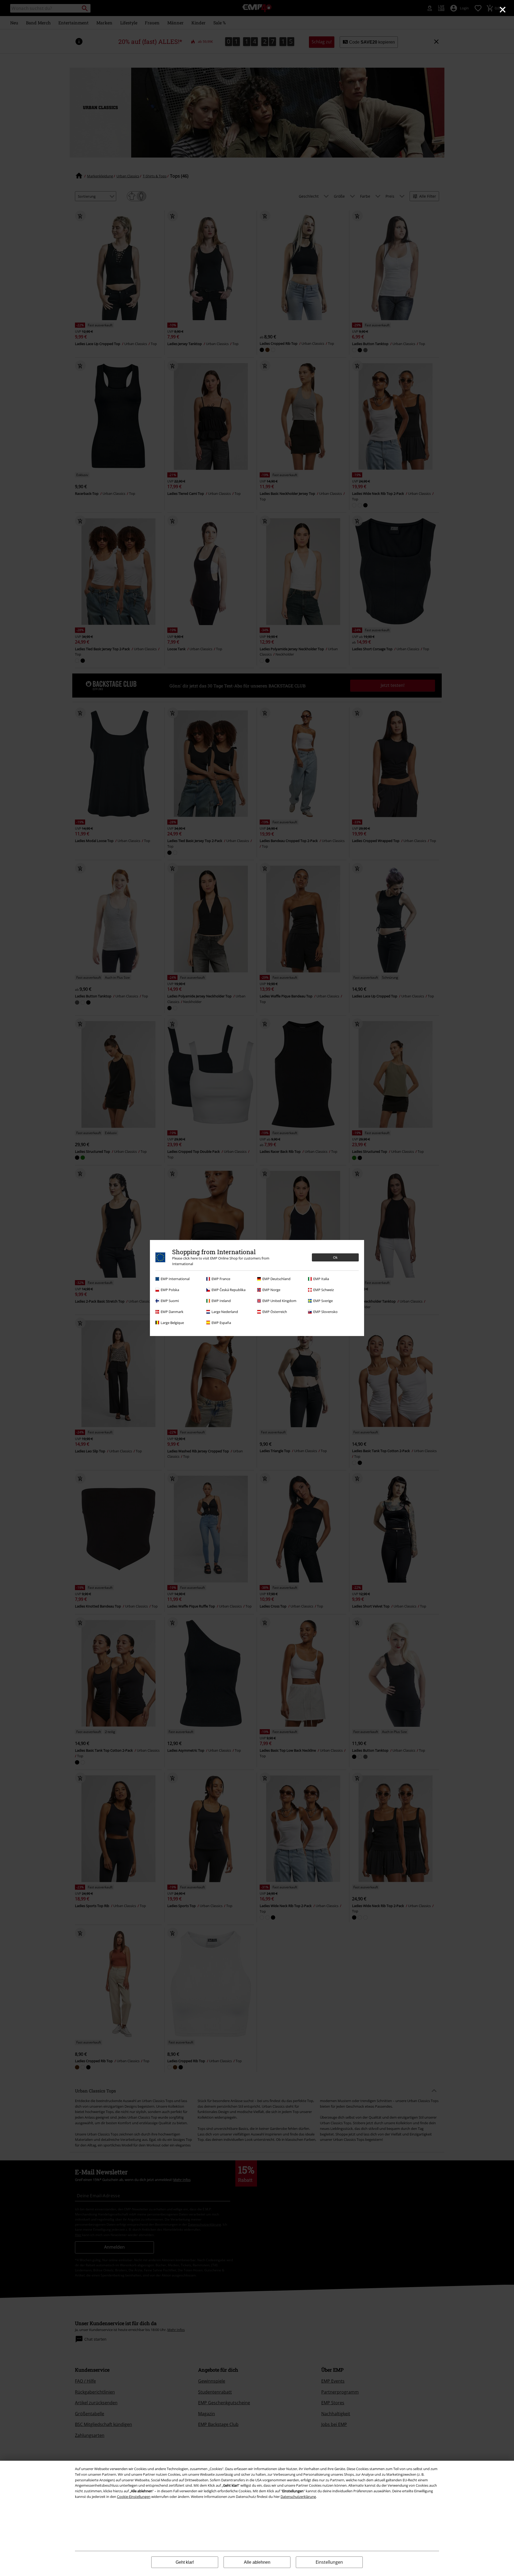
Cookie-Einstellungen (134, 2497)
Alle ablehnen (257, 2562)
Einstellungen (329, 2562)
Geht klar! (185, 2562)
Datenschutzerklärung (298, 2497)
